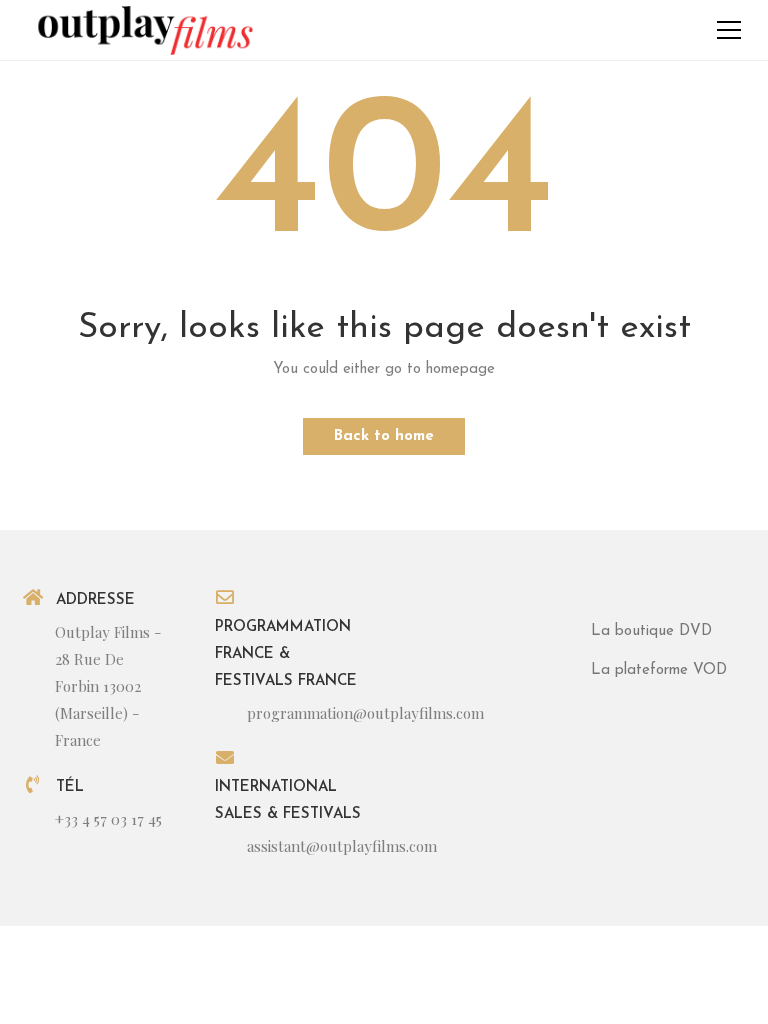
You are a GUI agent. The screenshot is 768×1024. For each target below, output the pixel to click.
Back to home (384, 436)
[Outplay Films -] (144, 29)
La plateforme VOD (659, 670)
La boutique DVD (651, 631)
